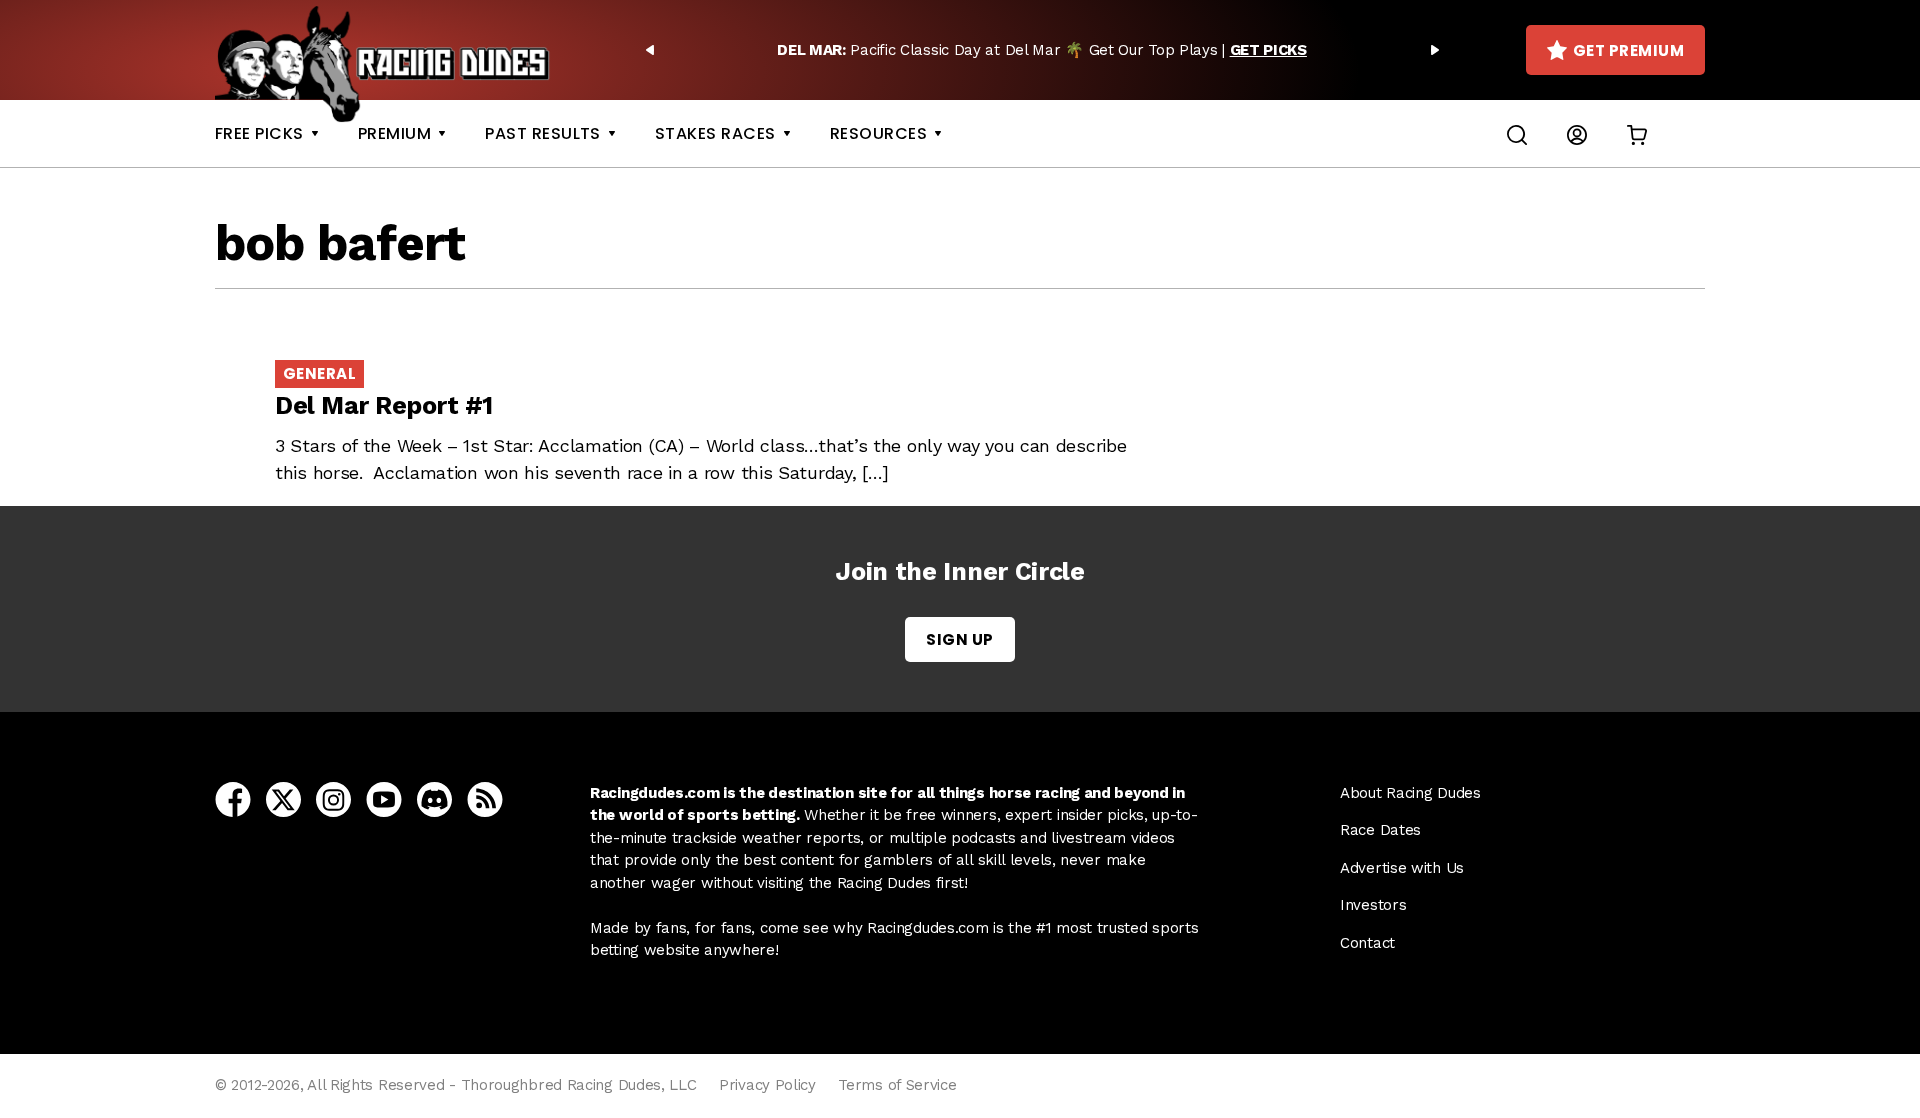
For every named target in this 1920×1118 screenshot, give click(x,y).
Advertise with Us (1402, 868)
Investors (1373, 905)
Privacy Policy (767, 1085)
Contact (1367, 943)
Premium (394, 133)
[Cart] (1637, 133)
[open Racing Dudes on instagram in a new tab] (333, 798)
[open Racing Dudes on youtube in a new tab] (384, 798)
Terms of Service (897, 1085)
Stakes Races (715, 133)
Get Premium (1628, 50)
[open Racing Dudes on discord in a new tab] (434, 798)
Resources (878, 133)
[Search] (1517, 133)
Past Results (543, 133)
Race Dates (1380, 830)
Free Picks (259, 133)
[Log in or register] (1577, 133)
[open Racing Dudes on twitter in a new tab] (283, 798)
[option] (1042, 50)
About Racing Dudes (1410, 793)
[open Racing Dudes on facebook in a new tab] (233, 798)
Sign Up (959, 639)
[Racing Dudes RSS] (485, 798)
